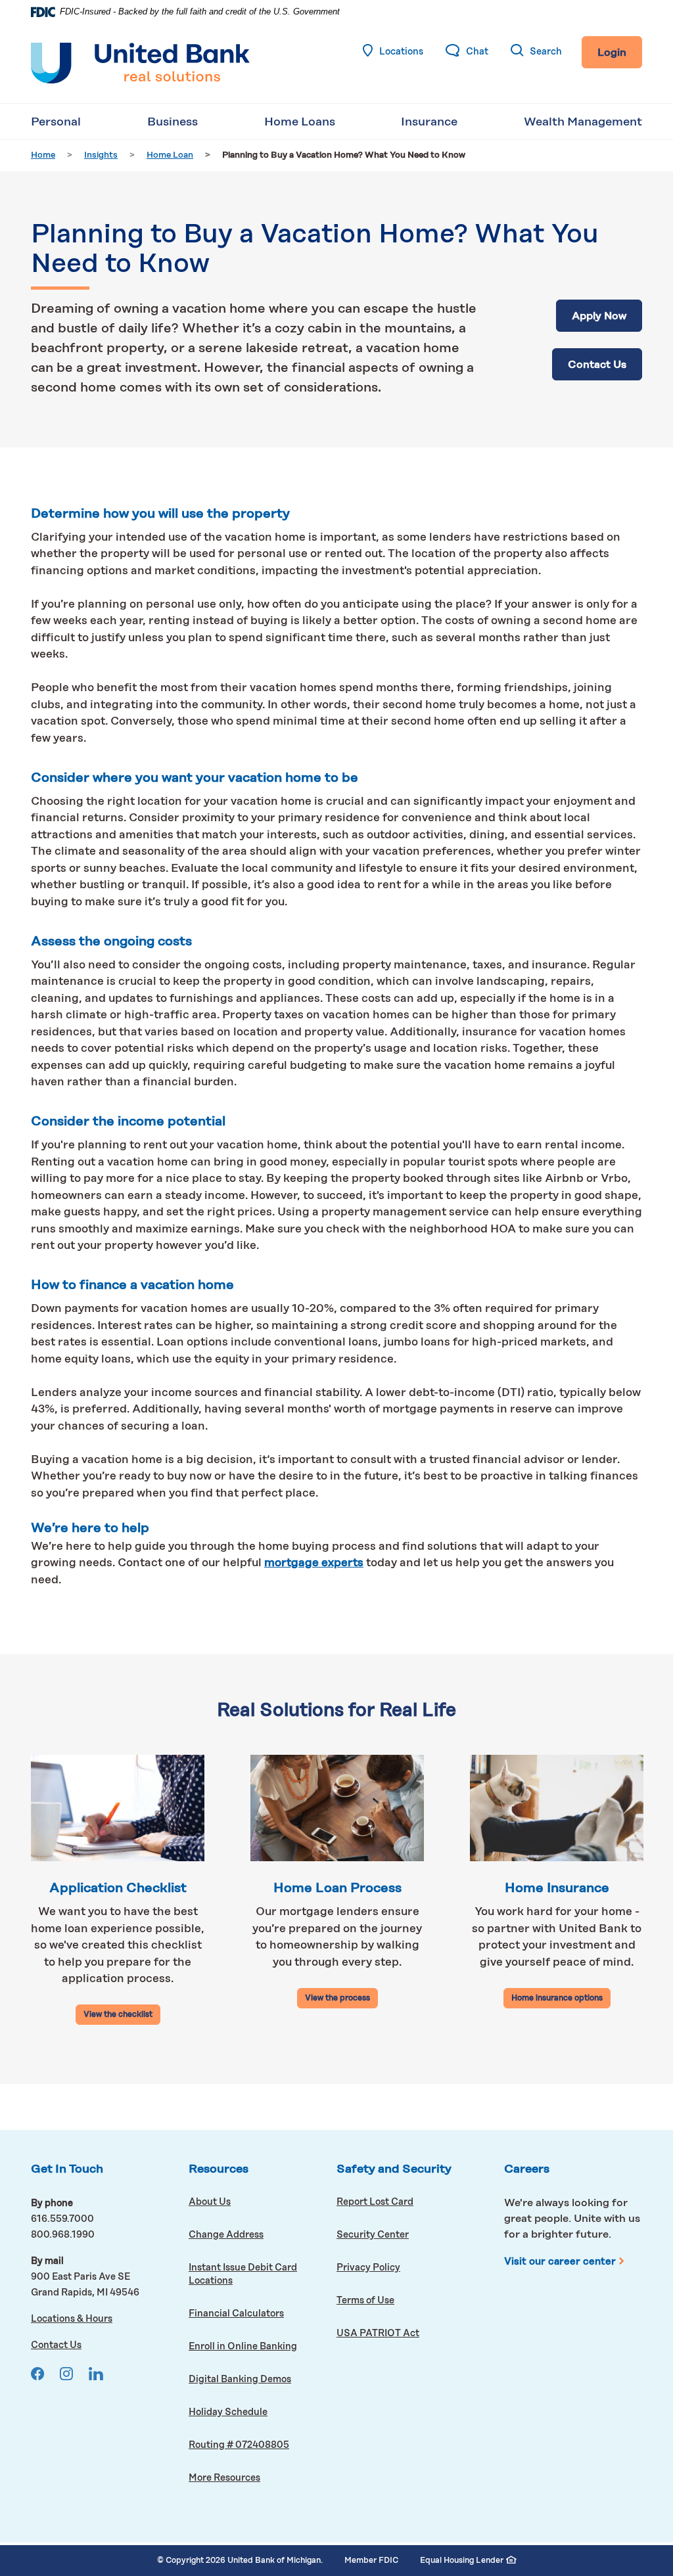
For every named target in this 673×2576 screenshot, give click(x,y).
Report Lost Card (375, 2202)
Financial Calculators (236, 2314)
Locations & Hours (72, 2319)
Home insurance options (557, 1999)
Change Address (226, 2235)
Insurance (429, 122)
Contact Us (597, 365)
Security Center (373, 2235)
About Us (210, 2202)
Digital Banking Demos (263, 2379)
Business (173, 122)
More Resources (224, 2478)
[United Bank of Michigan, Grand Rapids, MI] (140, 63)
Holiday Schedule (228, 2412)
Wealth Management (583, 122)
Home (43, 155)
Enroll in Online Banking (263, 2346)
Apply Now (607, 316)
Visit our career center (566, 2262)
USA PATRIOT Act (378, 2334)
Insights (101, 155)
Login (612, 53)
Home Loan (170, 155)
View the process (337, 1999)
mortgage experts (314, 1563)
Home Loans (300, 122)
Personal (56, 122)
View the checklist (118, 2015)
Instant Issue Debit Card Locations (243, 2274)
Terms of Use (365, 2301)
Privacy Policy (368, 2268)
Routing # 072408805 (239, 2445)
